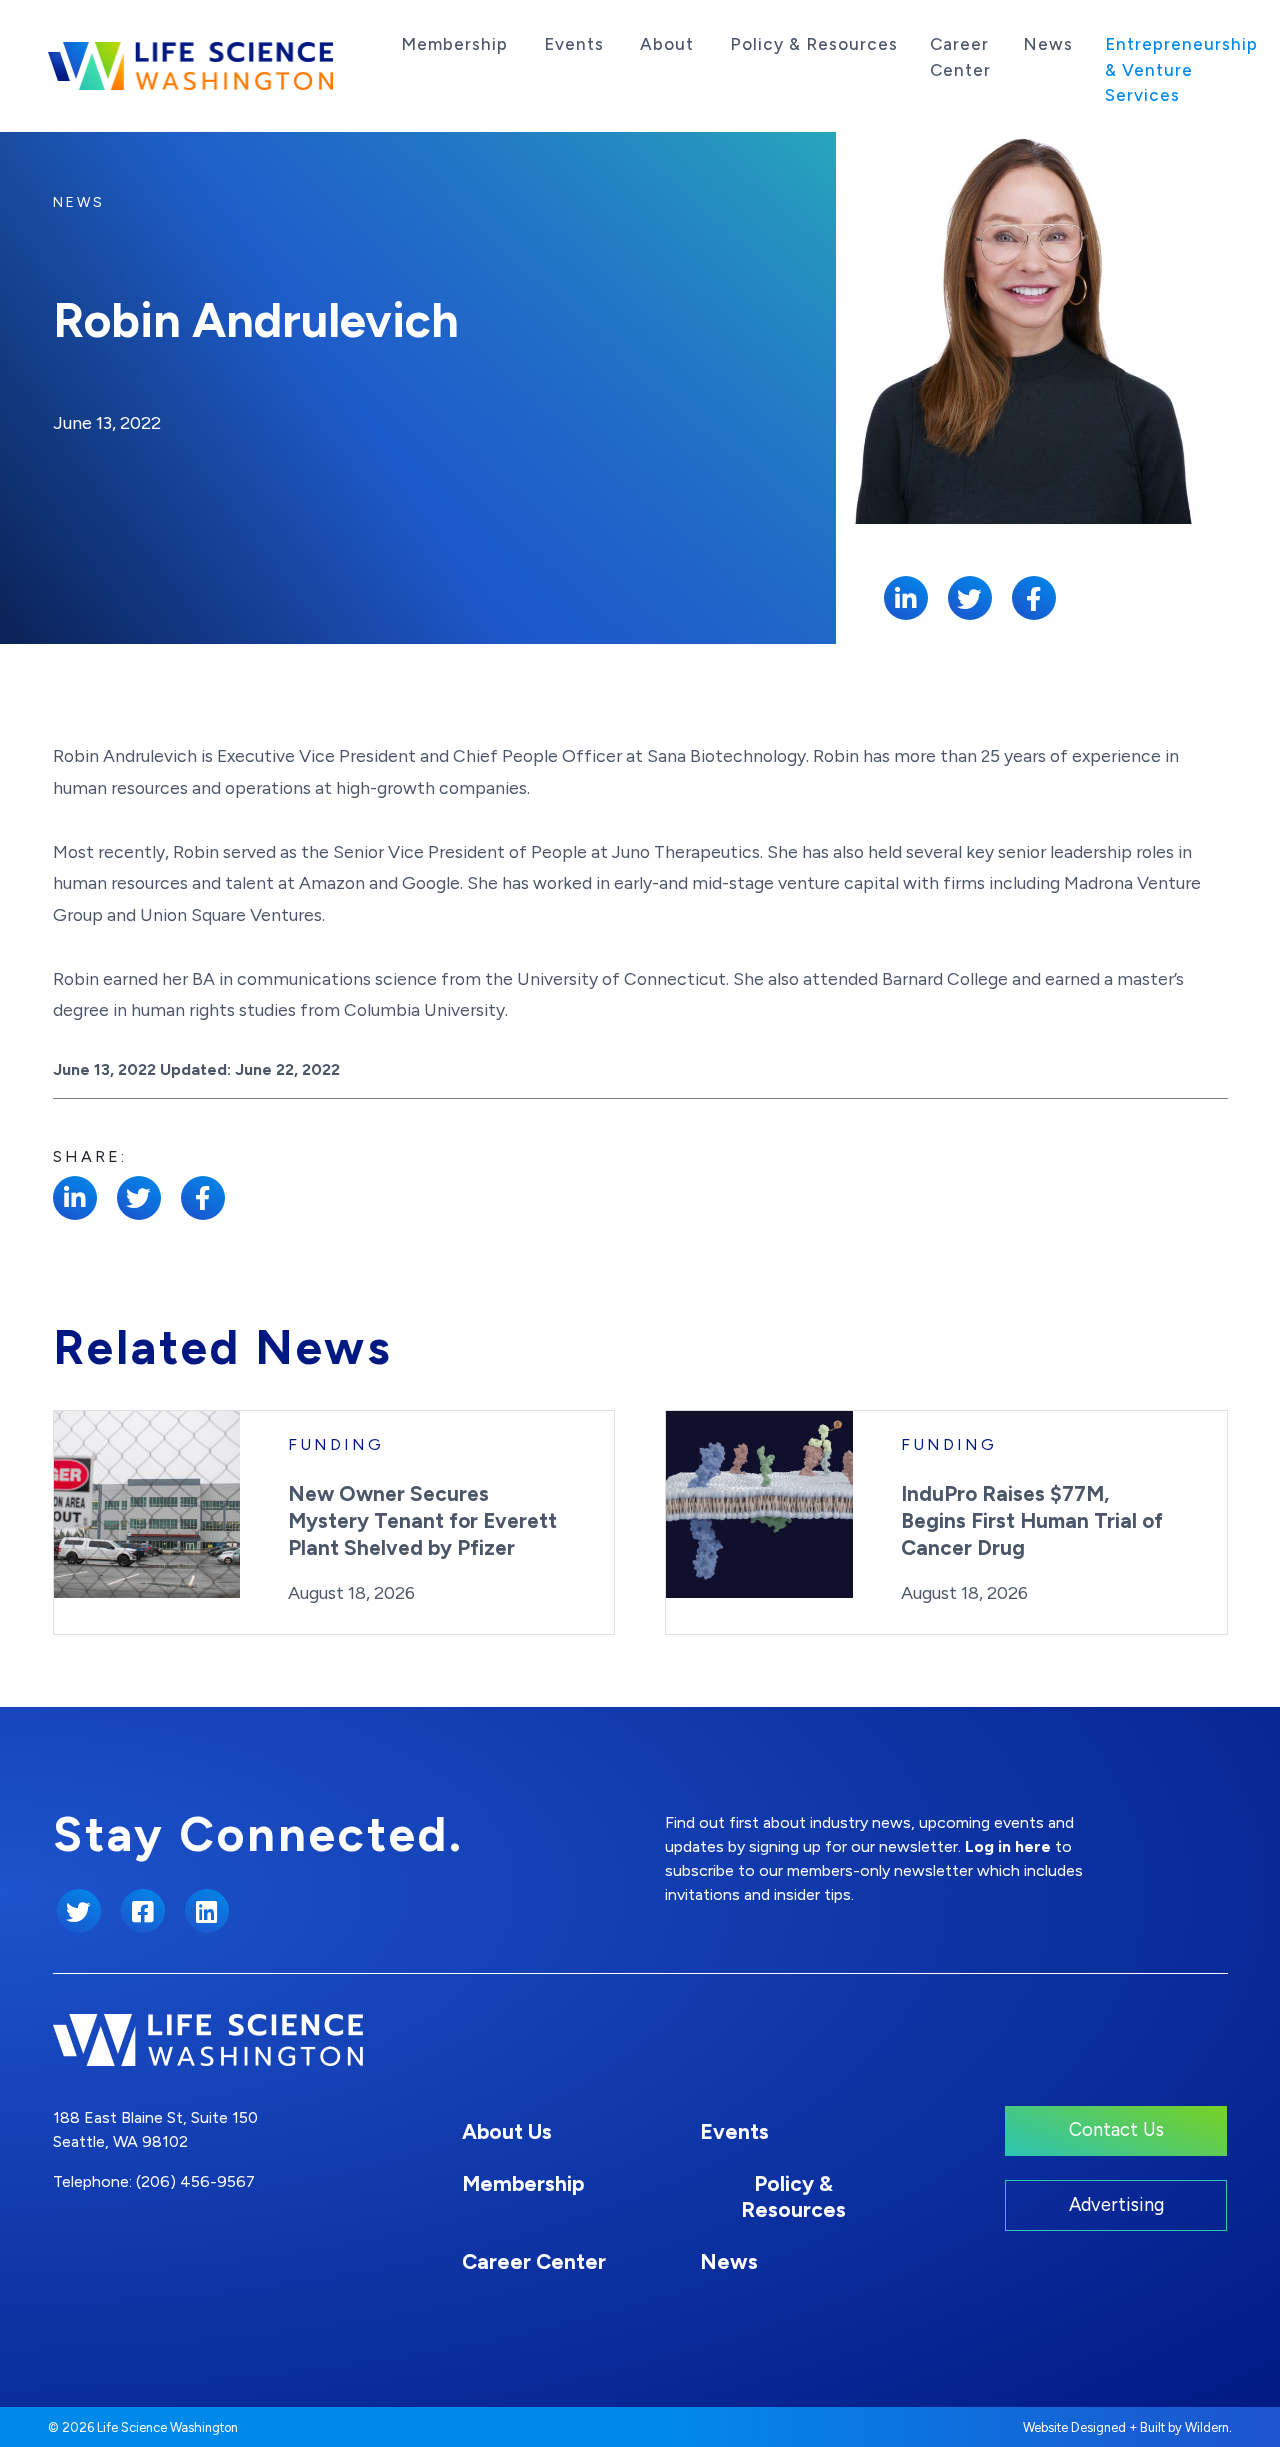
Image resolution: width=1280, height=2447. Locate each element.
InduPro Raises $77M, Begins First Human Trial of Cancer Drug (1032, 1520)
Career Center (960, 57)
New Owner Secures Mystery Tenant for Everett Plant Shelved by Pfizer (422, 1520)
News (1048, 44)
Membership (454, 44)
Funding (336, 1444)
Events (574, 44)
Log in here (1008, 1846)
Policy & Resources (814, 44)
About (667, 44)
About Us (507, 2131)
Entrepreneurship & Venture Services (1181, 69)
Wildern (1207, 2427)
